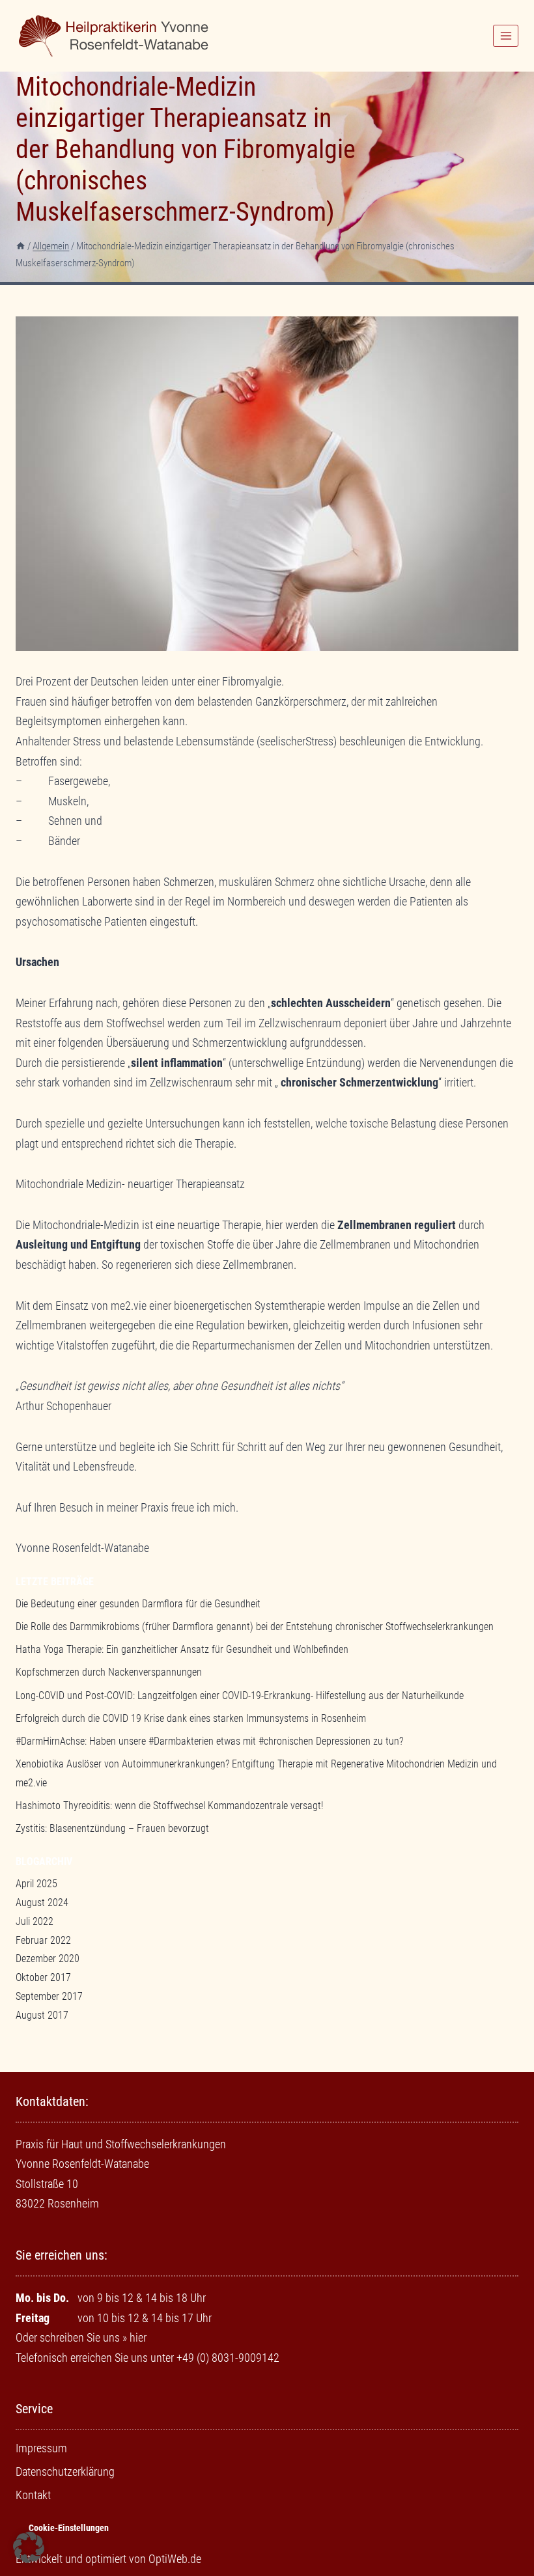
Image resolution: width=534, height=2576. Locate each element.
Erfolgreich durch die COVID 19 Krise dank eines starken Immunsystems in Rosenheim (191, 1718)
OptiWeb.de (175, 2559)
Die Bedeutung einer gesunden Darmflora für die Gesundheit (138, 1604)
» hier (134, 2337)
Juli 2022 (35, 1921)
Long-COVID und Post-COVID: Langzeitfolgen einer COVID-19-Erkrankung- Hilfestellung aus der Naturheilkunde (240, 1696)
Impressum (41, 2448)
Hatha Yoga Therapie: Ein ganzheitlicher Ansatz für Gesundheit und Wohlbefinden (182, 1649)
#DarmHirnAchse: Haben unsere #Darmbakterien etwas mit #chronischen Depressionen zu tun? (209, 1741)
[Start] (21, 246)
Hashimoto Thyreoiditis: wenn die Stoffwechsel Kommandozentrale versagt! (169, 1806)
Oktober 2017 (43, 1977)
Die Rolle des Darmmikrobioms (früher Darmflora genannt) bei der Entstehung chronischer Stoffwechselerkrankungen (255, 1627)
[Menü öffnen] (506, 35)
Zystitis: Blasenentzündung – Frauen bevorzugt (112, 1828)
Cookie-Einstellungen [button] (69, 2528)
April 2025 (36, 1884)
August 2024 (42, 1903)
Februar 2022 (43, 1940)
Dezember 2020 (48, 1959)
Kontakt (33, 2495)
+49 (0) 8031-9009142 (228, 2358)
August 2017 (42, 2015)
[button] (29, 2547)
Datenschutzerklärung (65, 2472)
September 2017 (49, 1996)
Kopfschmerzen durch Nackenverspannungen (109, 1672)
